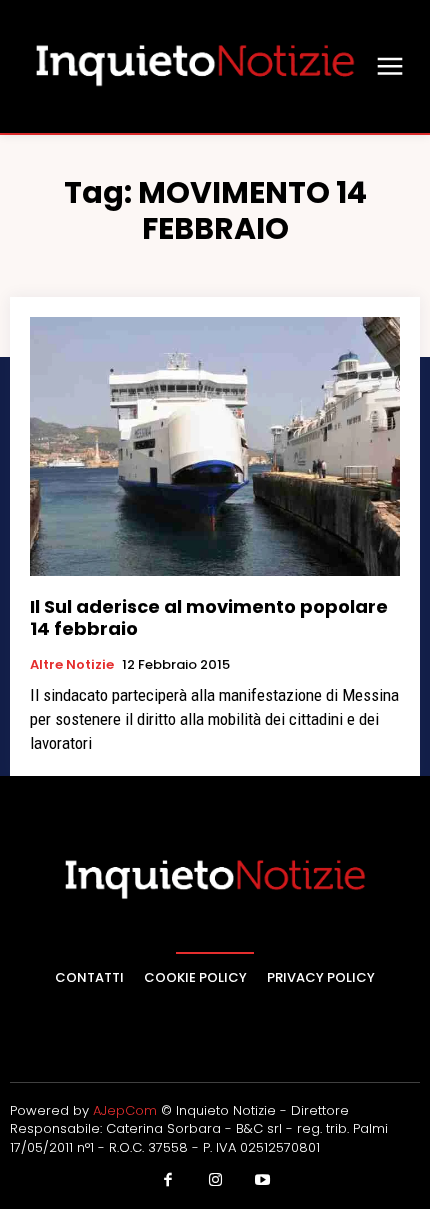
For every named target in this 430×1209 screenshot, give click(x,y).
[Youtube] (263, 1181)
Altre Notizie (72, 665)
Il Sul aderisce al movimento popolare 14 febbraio (209, 617)
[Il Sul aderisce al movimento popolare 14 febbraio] (215, 446)
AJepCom (125, 1110)
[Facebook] (168, 1181)
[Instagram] (215, 1181)
